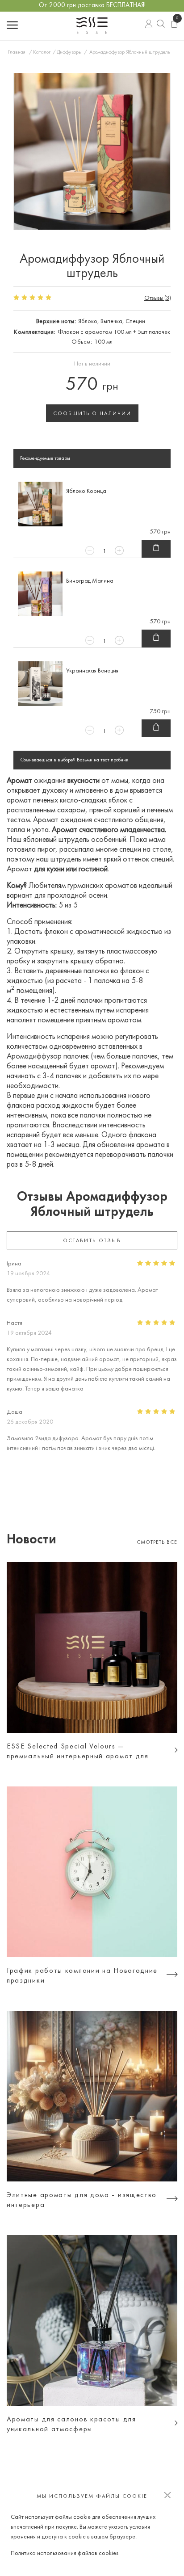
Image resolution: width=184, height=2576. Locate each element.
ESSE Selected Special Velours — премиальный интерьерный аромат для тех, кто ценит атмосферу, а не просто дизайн (79, 1752)
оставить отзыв (92, 1241)
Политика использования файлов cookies (65, 2553)
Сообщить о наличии (92, 414)
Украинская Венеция (92, 671)
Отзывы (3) (157, 298)
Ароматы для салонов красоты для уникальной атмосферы (71, 2425)
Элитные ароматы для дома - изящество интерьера (82, 2200)
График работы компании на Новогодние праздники (82, 1976)
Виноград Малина (90, 581)
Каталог (42, 52)
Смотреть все (157, 1542)
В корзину (156, 549)
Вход (149, 26)
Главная (17, 52)
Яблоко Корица (86, 491)
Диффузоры (69, 52)
